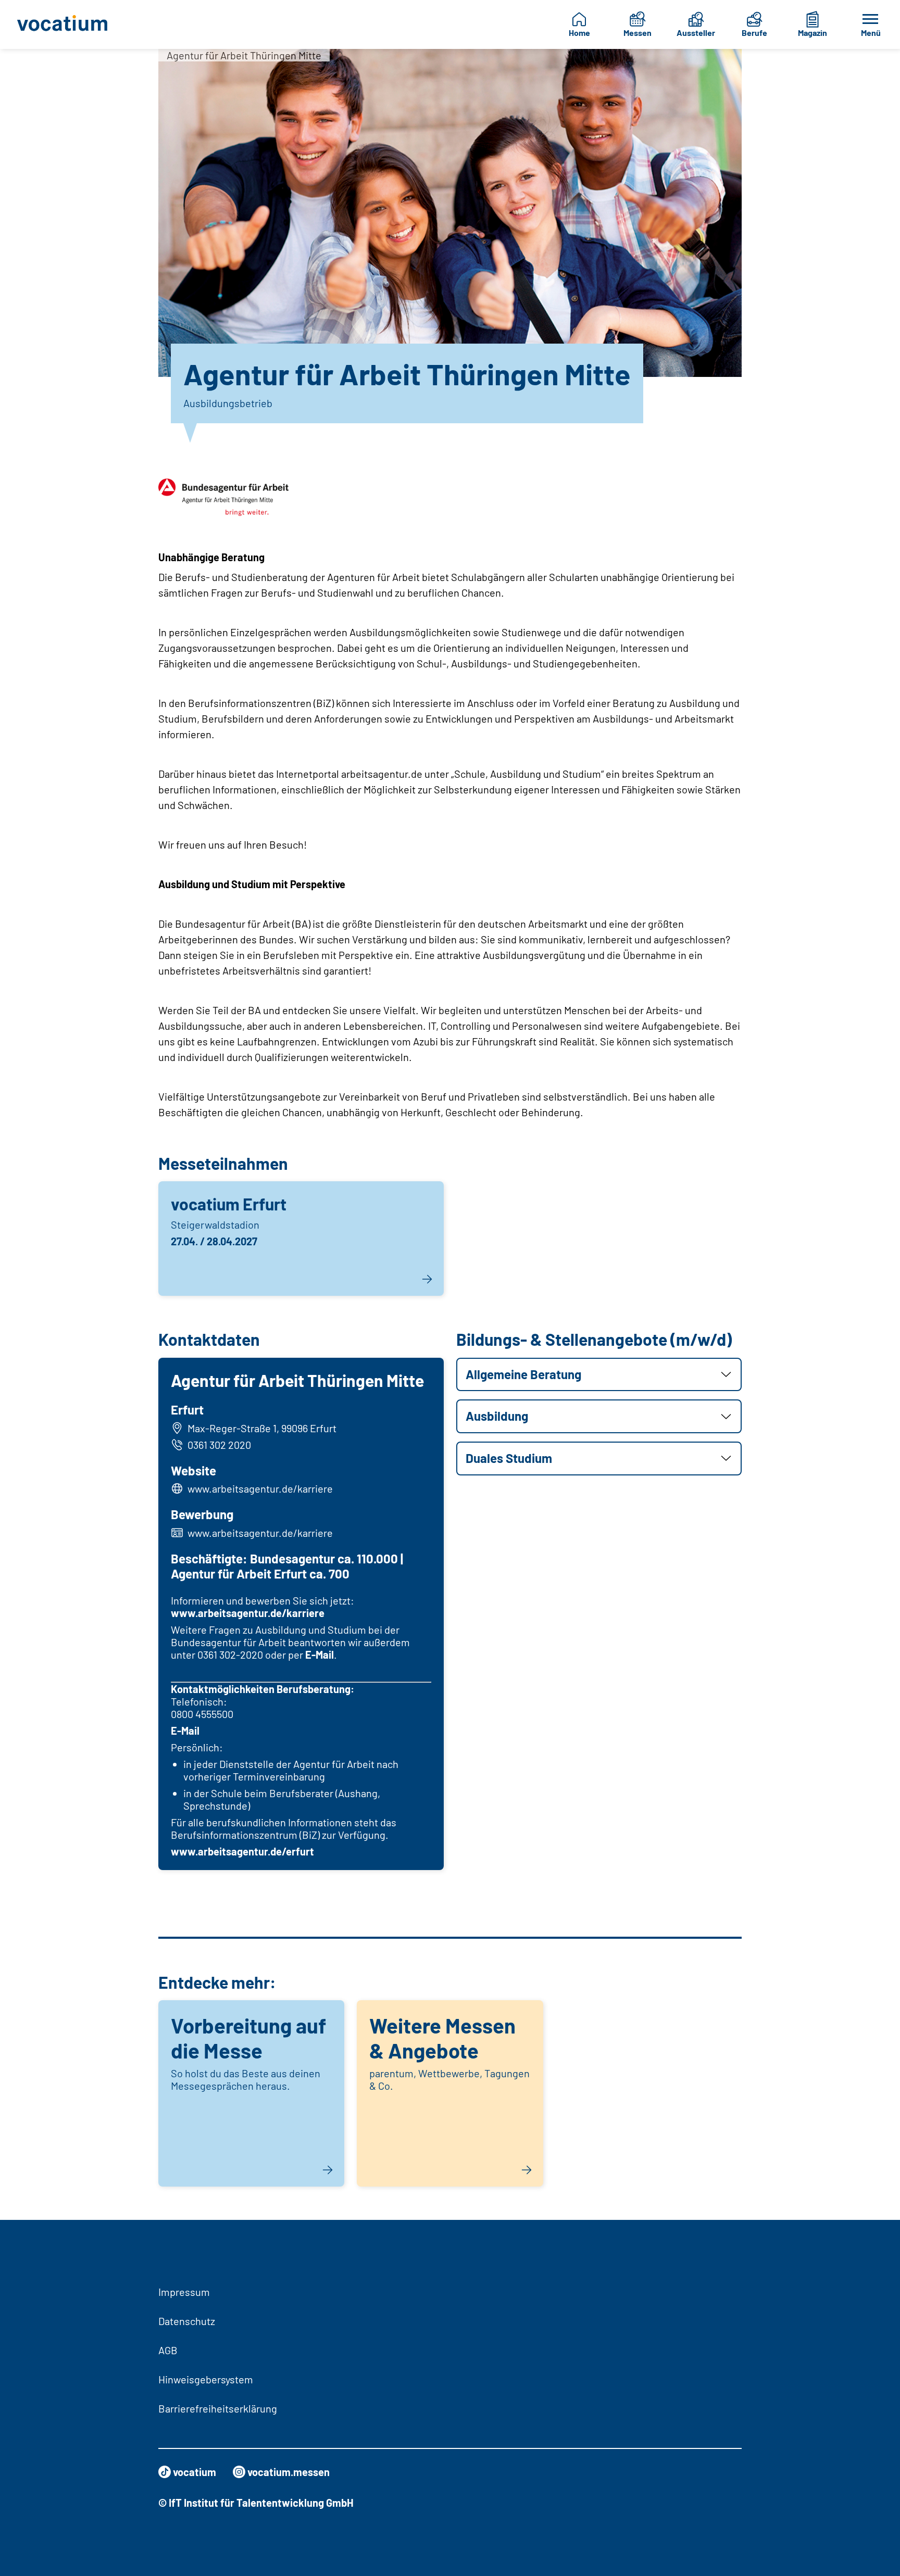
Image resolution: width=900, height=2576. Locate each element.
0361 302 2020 (219, 1445)
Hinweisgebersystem (206, 2379)
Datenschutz (187, 2321)
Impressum (184, 2292)
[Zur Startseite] (68, 24)
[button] (599, 1375)
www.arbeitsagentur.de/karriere (260, 1488)
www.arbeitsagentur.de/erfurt (242, 1851)
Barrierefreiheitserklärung (218, 2408)
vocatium (195, 2472)
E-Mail (320, 1655)
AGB (168, 2350)
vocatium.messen (289, 2472)
